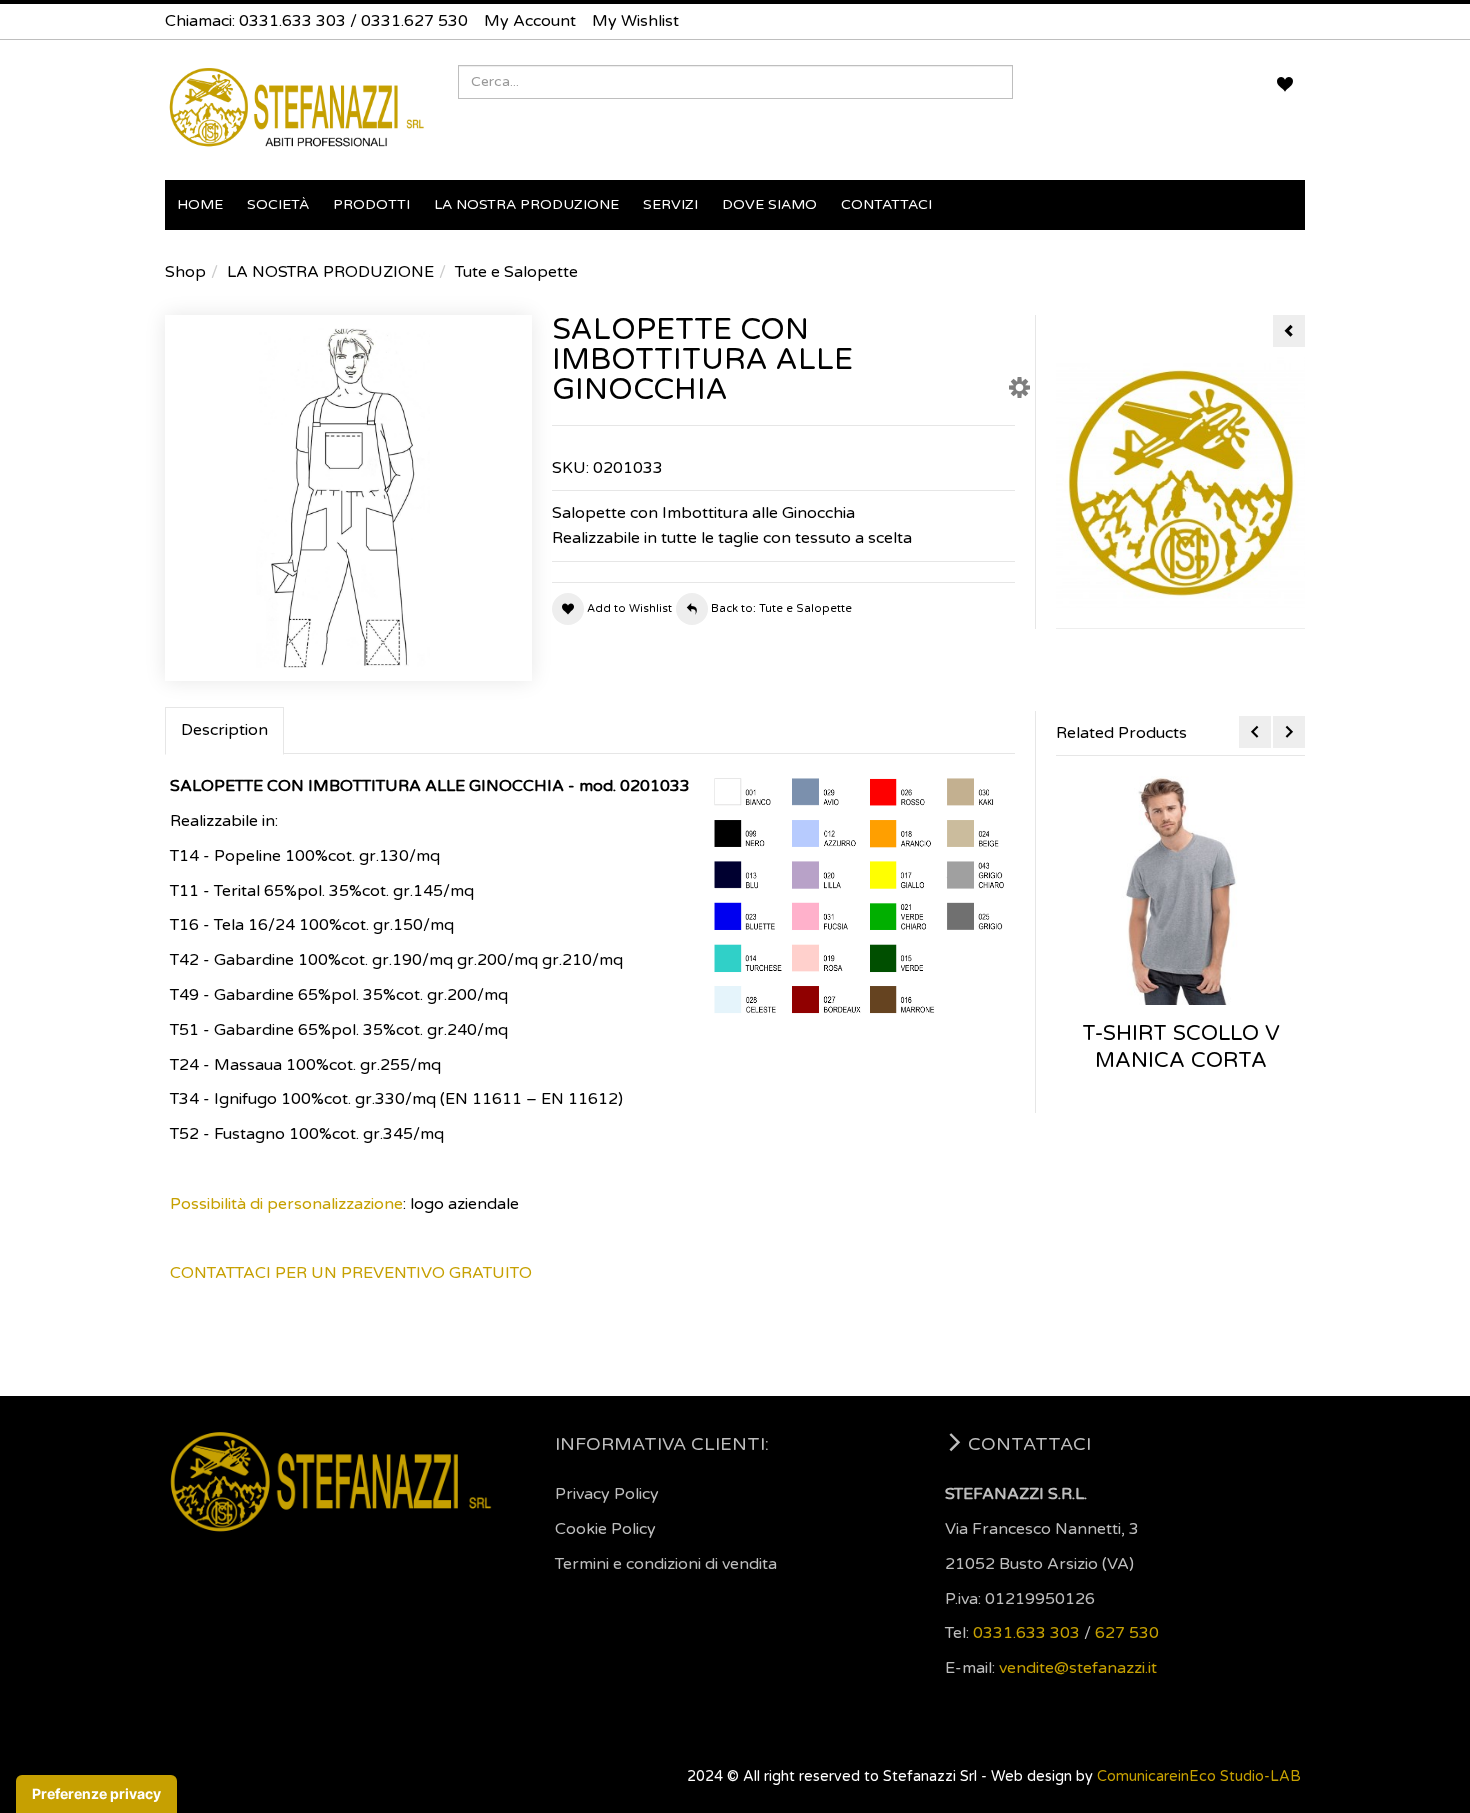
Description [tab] (224, 730)
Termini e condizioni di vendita (666, 1564)
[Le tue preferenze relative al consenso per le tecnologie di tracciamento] (96, 1794)
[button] (1019, 392)
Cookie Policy (605, 1529)
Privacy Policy (607, 1494)
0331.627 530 (414, 21)
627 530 (1127, 1633)
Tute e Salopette (516, 272)
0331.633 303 (292, 21)
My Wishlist (635, 21)
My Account (530, 21)
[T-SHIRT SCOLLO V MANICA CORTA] (1180, 890)
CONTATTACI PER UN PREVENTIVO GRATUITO (351, 1273)
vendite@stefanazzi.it (1078, 1668)
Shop (185, 272)
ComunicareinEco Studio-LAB (1199, 1776)
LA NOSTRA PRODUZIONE (330, 272)
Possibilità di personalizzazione (286, 1204)
